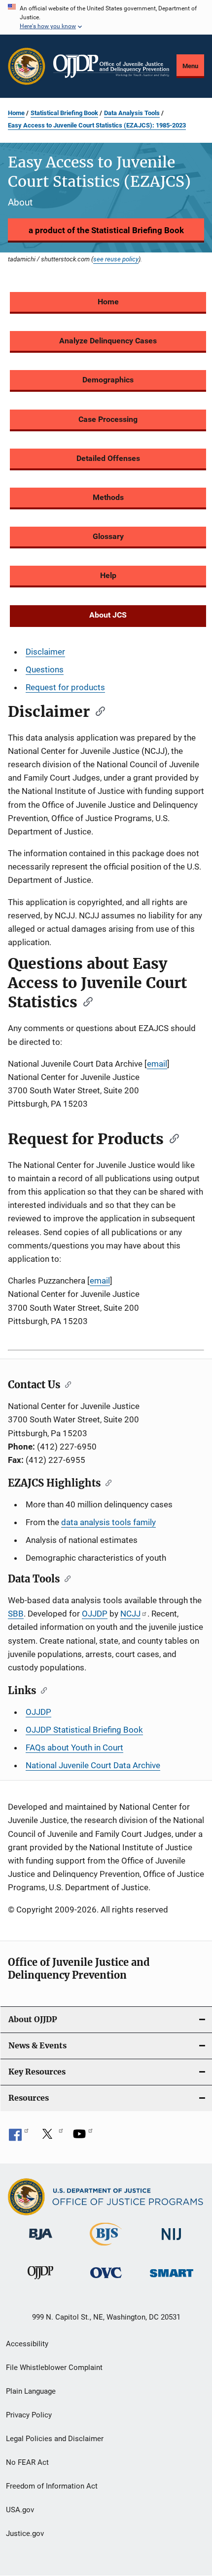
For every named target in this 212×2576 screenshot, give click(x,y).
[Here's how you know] (106, 17)
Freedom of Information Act (52, 2486)
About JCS (108, 615)
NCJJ (130, 1614)
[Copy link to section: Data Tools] (65, 1578)
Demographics (108, 380)
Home (16, 113)
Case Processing (108, 419)
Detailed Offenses (108, 458)
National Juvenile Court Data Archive (93, 1765)
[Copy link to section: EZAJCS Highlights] (106, 1482)
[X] (51, 2137)
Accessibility (27, 2344)
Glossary (108, 536)
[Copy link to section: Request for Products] (171, 1138)
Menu (190, 66)
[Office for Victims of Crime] (106, 2280)
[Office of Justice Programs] (27, 66)
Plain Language (31, 2391)
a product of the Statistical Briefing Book (106, 230)
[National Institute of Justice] (172, 2242)
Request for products (65, 687)
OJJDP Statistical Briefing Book (84, 1730)
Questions (45, 669)
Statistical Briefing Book (64, 113)
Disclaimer (45, 652)
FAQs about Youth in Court (74, 1747)
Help (108, 575)
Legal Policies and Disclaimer (55, 2439)
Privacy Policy (29, 2415)
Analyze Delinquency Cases (108, 341)
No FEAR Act (27, 2462)
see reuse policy (116, 259)
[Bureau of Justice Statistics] (106, 2247)
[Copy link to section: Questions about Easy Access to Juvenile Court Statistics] (85, 1001)
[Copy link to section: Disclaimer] (97, 710)
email (157, 1064)
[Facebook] (19, 2137)
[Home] (111, 66)
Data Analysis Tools (132, 113)
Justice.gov (25, 2534)
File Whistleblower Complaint (54, 2368)
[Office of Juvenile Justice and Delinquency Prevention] (40, 2281)
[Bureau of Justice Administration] (41, 2242)
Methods (108, 497)
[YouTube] (83, 2137)
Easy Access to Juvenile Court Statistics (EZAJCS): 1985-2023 (97, 125)
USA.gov (20, 2510)
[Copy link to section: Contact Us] (66, 1384)
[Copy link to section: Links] (42, 1690)
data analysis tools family (108, 1522)
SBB (16, 1614)
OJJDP (95, 1614)
